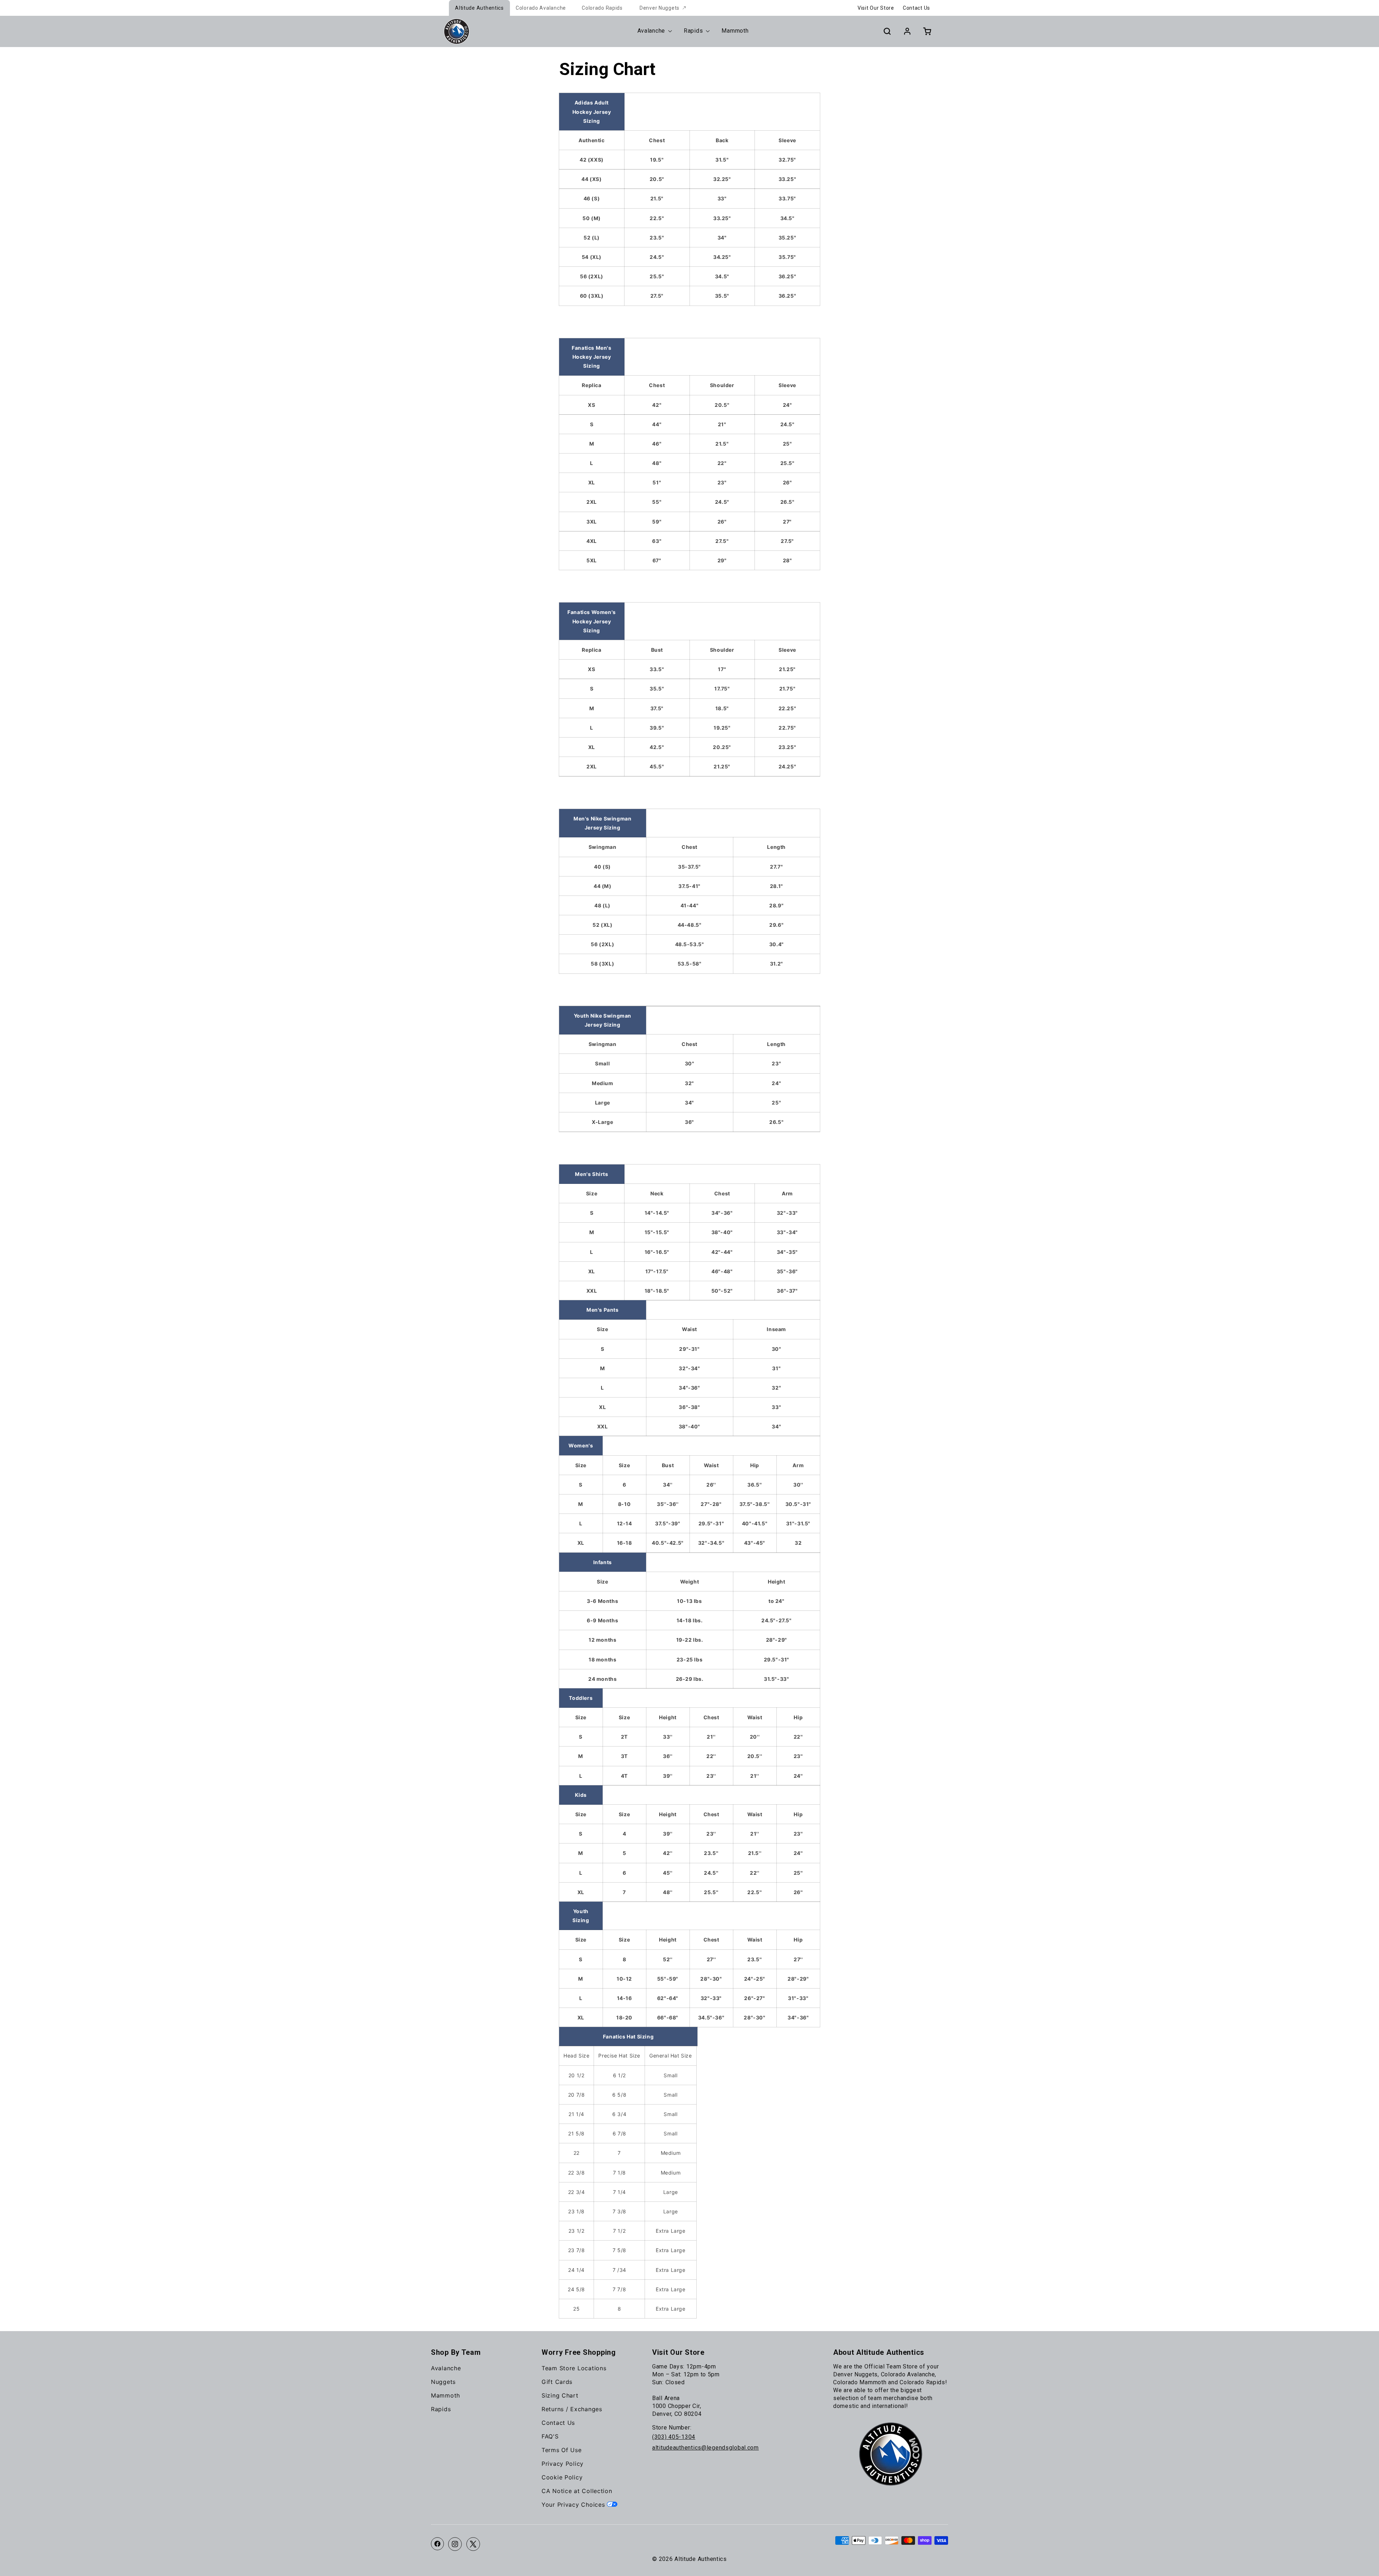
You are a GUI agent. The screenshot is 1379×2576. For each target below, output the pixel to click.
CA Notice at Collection (577, 2491)
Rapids (441, 2409)
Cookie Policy (562, 2477)
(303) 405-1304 (674, 2437)
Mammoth (445, 2395)
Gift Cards (557, 2382)
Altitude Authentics (479, 8)
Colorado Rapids (602, 8)
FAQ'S (550, 2436)
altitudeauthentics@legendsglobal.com (705, 2448)
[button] (887, 31)
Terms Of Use (562, 2450)
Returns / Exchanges (572, 2409)
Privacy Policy (563, 2464)
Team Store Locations (574, 2368)
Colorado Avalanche (541, 8)
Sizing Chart (560, 2395)
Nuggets (443, 2382)
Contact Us (916, 8)
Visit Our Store (876, 8)
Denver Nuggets (660, 8)
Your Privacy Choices (574, 2505)
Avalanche (446, 2368)
